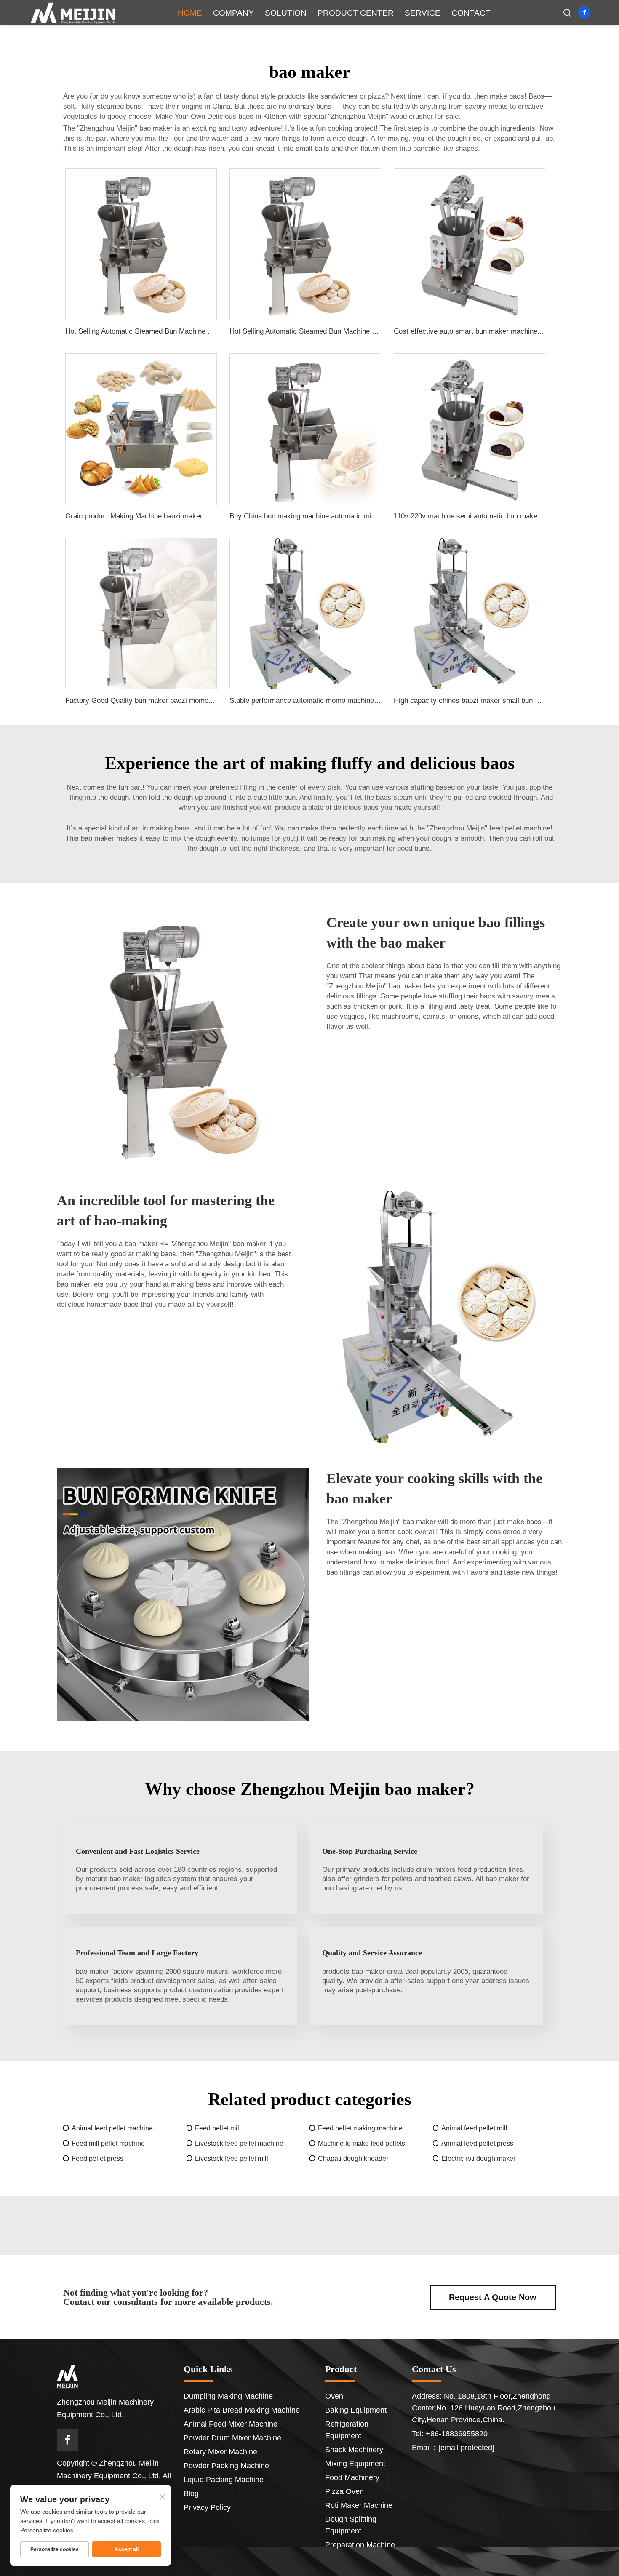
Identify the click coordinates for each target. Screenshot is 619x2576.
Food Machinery (352, 2477)
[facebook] (584, 12)
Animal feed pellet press (477, 2143)
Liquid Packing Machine (224, 2480)
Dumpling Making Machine (228, 2396)
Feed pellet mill (218, 2128)
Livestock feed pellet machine (239, 2143)
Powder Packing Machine (226, 2466)
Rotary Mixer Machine (220, 2452)
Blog (191, 2493)
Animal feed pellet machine (112, 2128)
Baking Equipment (356, 2410)
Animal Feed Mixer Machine (231, 2424)
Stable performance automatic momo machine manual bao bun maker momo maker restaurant (377, 701)
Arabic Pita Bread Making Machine (242, 2410)
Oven (334, 2396)
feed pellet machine (520, 828)
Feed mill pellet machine (108, 2143)
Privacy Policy (207, 2507)
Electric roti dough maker (478, 2158)
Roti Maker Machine (359, 2505)
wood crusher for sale (424, 116)
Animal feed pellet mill (474, 2128)
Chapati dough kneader (353, 2158)
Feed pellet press (97, 2158)
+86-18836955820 (457, 2434)
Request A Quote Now (493, 2297)
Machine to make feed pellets (362, 2143)
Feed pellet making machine (360, 2128)
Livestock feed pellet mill (232, 2158)
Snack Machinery (354, 2450)
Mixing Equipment (355, 2464)
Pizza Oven (344, 2491)
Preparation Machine (360, 2545)
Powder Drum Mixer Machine (232, 2438)
